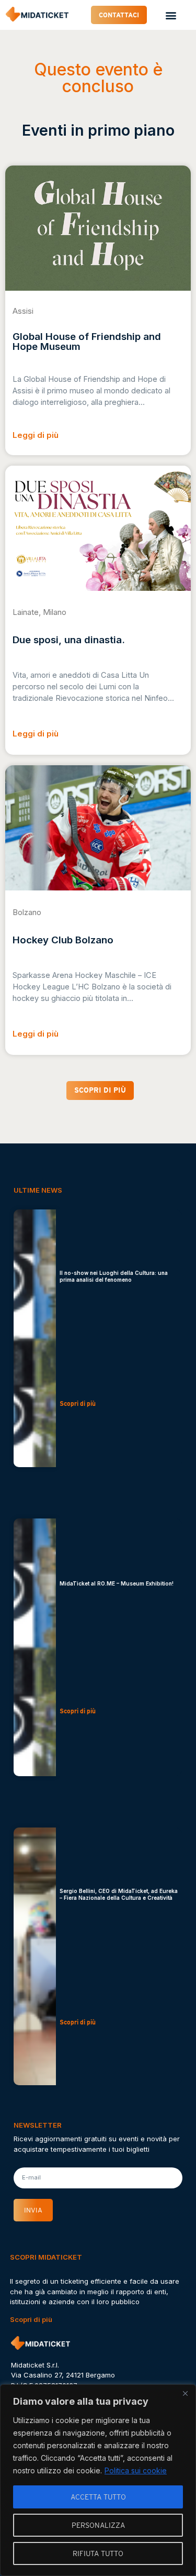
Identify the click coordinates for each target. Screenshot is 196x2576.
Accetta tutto (98, 2497)
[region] (98, 2480)
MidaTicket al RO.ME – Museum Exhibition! (117, 1583)
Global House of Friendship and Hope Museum (87, 342)
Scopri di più (31, 2319)
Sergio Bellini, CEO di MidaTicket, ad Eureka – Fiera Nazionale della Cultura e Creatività (119, 1894)
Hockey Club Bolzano (63, 940)
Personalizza (98, 2525)
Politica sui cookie (136, 2470)
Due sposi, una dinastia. (69, 640)
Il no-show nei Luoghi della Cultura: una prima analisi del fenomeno (114, 1276)
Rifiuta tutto (98, 2553)
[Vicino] (185, 2393)
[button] (171, 15)
